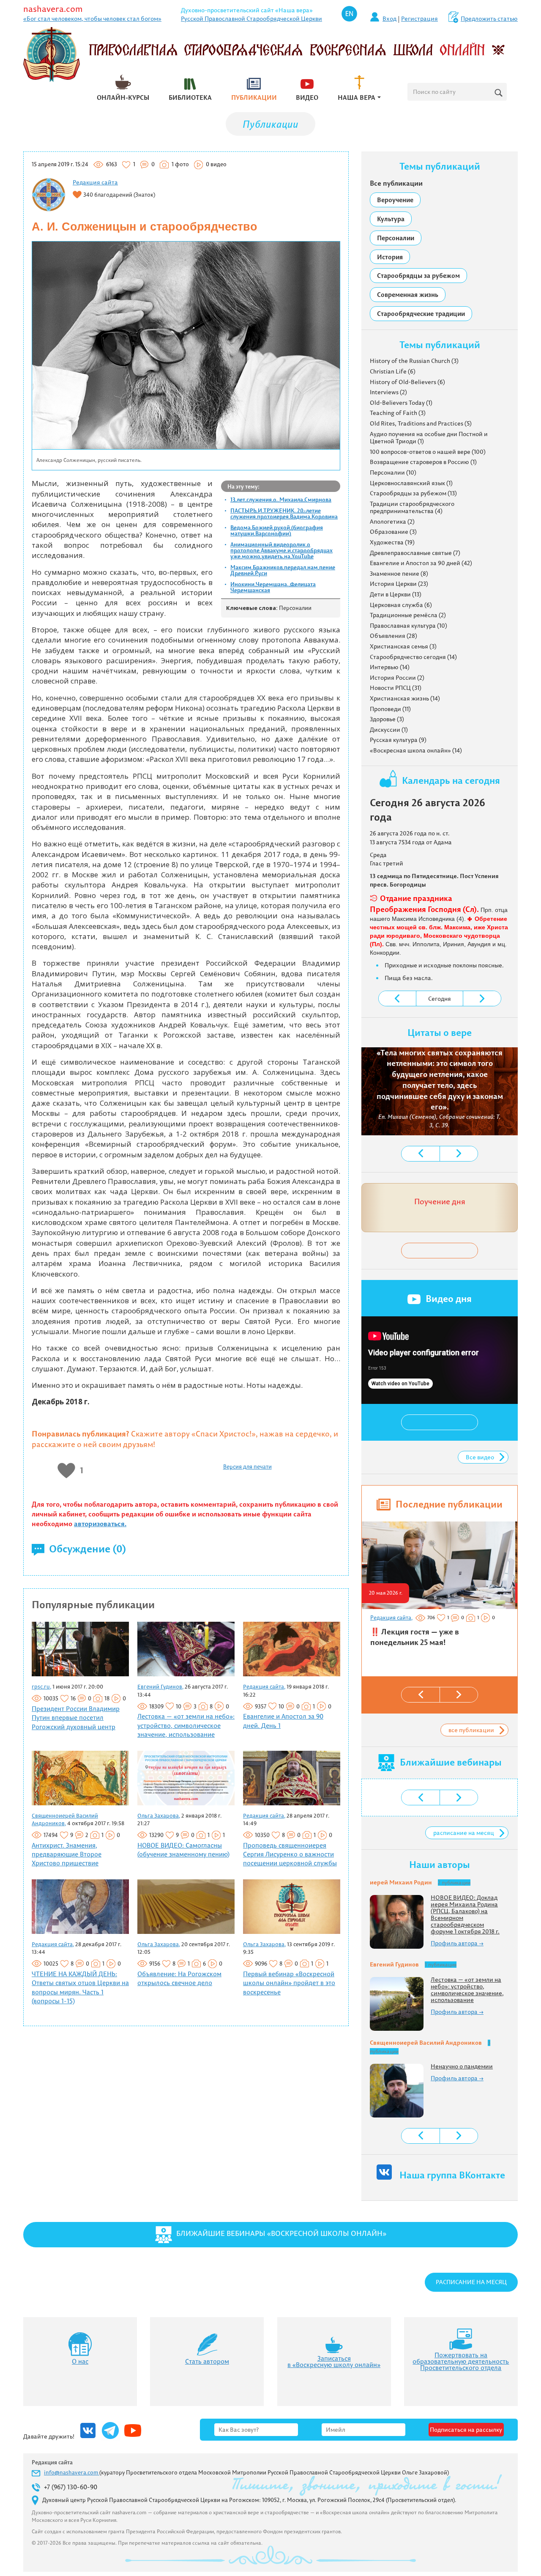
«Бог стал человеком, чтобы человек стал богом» (92, 19)
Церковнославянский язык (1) (411, 483)
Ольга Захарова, (159, 1815)
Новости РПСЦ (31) (396, 688)
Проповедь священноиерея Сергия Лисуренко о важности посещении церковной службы (290, 1854)
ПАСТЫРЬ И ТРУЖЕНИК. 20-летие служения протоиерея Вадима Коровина (284, 514)
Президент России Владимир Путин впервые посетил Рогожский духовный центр (76, 1718)
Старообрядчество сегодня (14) (413, 657)
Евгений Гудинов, (160, 1686)
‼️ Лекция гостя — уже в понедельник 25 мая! (415, 1637)
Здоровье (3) (387, 719)
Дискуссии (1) (389, 730)
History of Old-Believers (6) (407, 382)
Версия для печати (247, 1467)
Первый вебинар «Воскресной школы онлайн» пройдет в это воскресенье (289, 1983)
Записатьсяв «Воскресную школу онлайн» (334, 2362)
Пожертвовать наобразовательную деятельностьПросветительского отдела (461, 2361)
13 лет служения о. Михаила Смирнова (281, 500)
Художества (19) (392, 542)
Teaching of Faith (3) (398, 413)
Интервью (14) (390, 667)
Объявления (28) (393, 636)
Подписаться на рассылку (466, 2430)
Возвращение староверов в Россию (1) (423, 462)
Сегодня (440, 999)
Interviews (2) (388, 392)
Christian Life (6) (393, 371)
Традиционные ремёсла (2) (408, 615)
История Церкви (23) (399, 584)
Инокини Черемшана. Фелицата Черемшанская (273, 587)
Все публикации (396, 183)
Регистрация (419, 19)
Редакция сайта (95, 182)
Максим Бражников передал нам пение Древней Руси (283, 570)
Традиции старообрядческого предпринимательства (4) (412, 508)
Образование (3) (393, 532)
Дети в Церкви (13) (396, 594)
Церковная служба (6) (401, 605)
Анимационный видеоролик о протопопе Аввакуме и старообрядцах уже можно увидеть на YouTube (281, 550)
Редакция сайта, (264, 1686)
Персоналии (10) (393, 472)
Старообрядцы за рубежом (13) (413, 493)
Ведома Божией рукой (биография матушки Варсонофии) (277, 530)
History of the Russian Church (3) (414, 361)
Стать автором (207, 2361)
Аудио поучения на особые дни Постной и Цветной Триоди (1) (429, 438)
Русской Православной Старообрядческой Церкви (251, 19)
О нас (80, 2361)
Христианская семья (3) (403, 646)
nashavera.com (53, 9)
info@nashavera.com (72, 2472)
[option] (439, 1588)
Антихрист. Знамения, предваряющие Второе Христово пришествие (67, 1854)
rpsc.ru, (41, 1686)
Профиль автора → (457, 1943)
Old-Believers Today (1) (401, 403)
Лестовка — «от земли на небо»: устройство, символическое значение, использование (186, 1725)
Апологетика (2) (392, 522)
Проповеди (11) (390, 709)
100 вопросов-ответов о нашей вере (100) (428, 452)
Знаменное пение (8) (399, 574)
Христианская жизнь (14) (405, 698)
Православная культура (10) (408, 626)
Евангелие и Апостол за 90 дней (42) (421, 563)
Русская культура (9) (398, 740)
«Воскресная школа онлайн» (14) (416, 750)
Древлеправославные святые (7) (415, 553)
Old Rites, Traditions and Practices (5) (421, 423)
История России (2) (397, 678)
